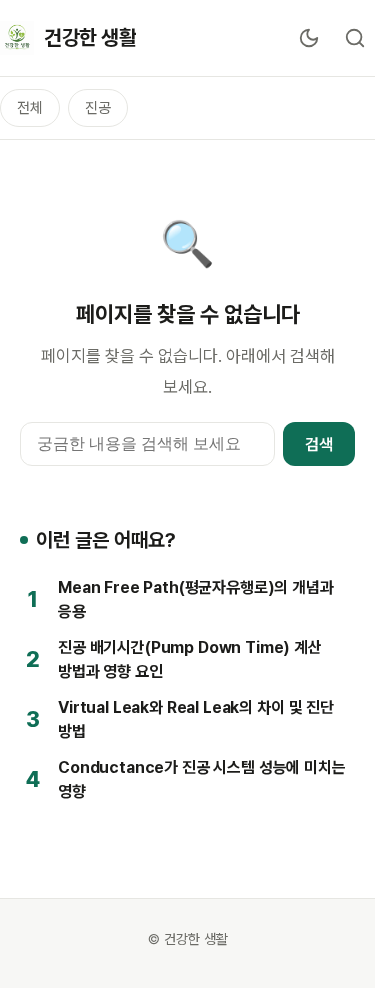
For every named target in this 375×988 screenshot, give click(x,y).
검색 (319, 444)
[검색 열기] (355, 38)
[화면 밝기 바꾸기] (309, 38)
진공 (98, 108)
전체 (30, 108)
